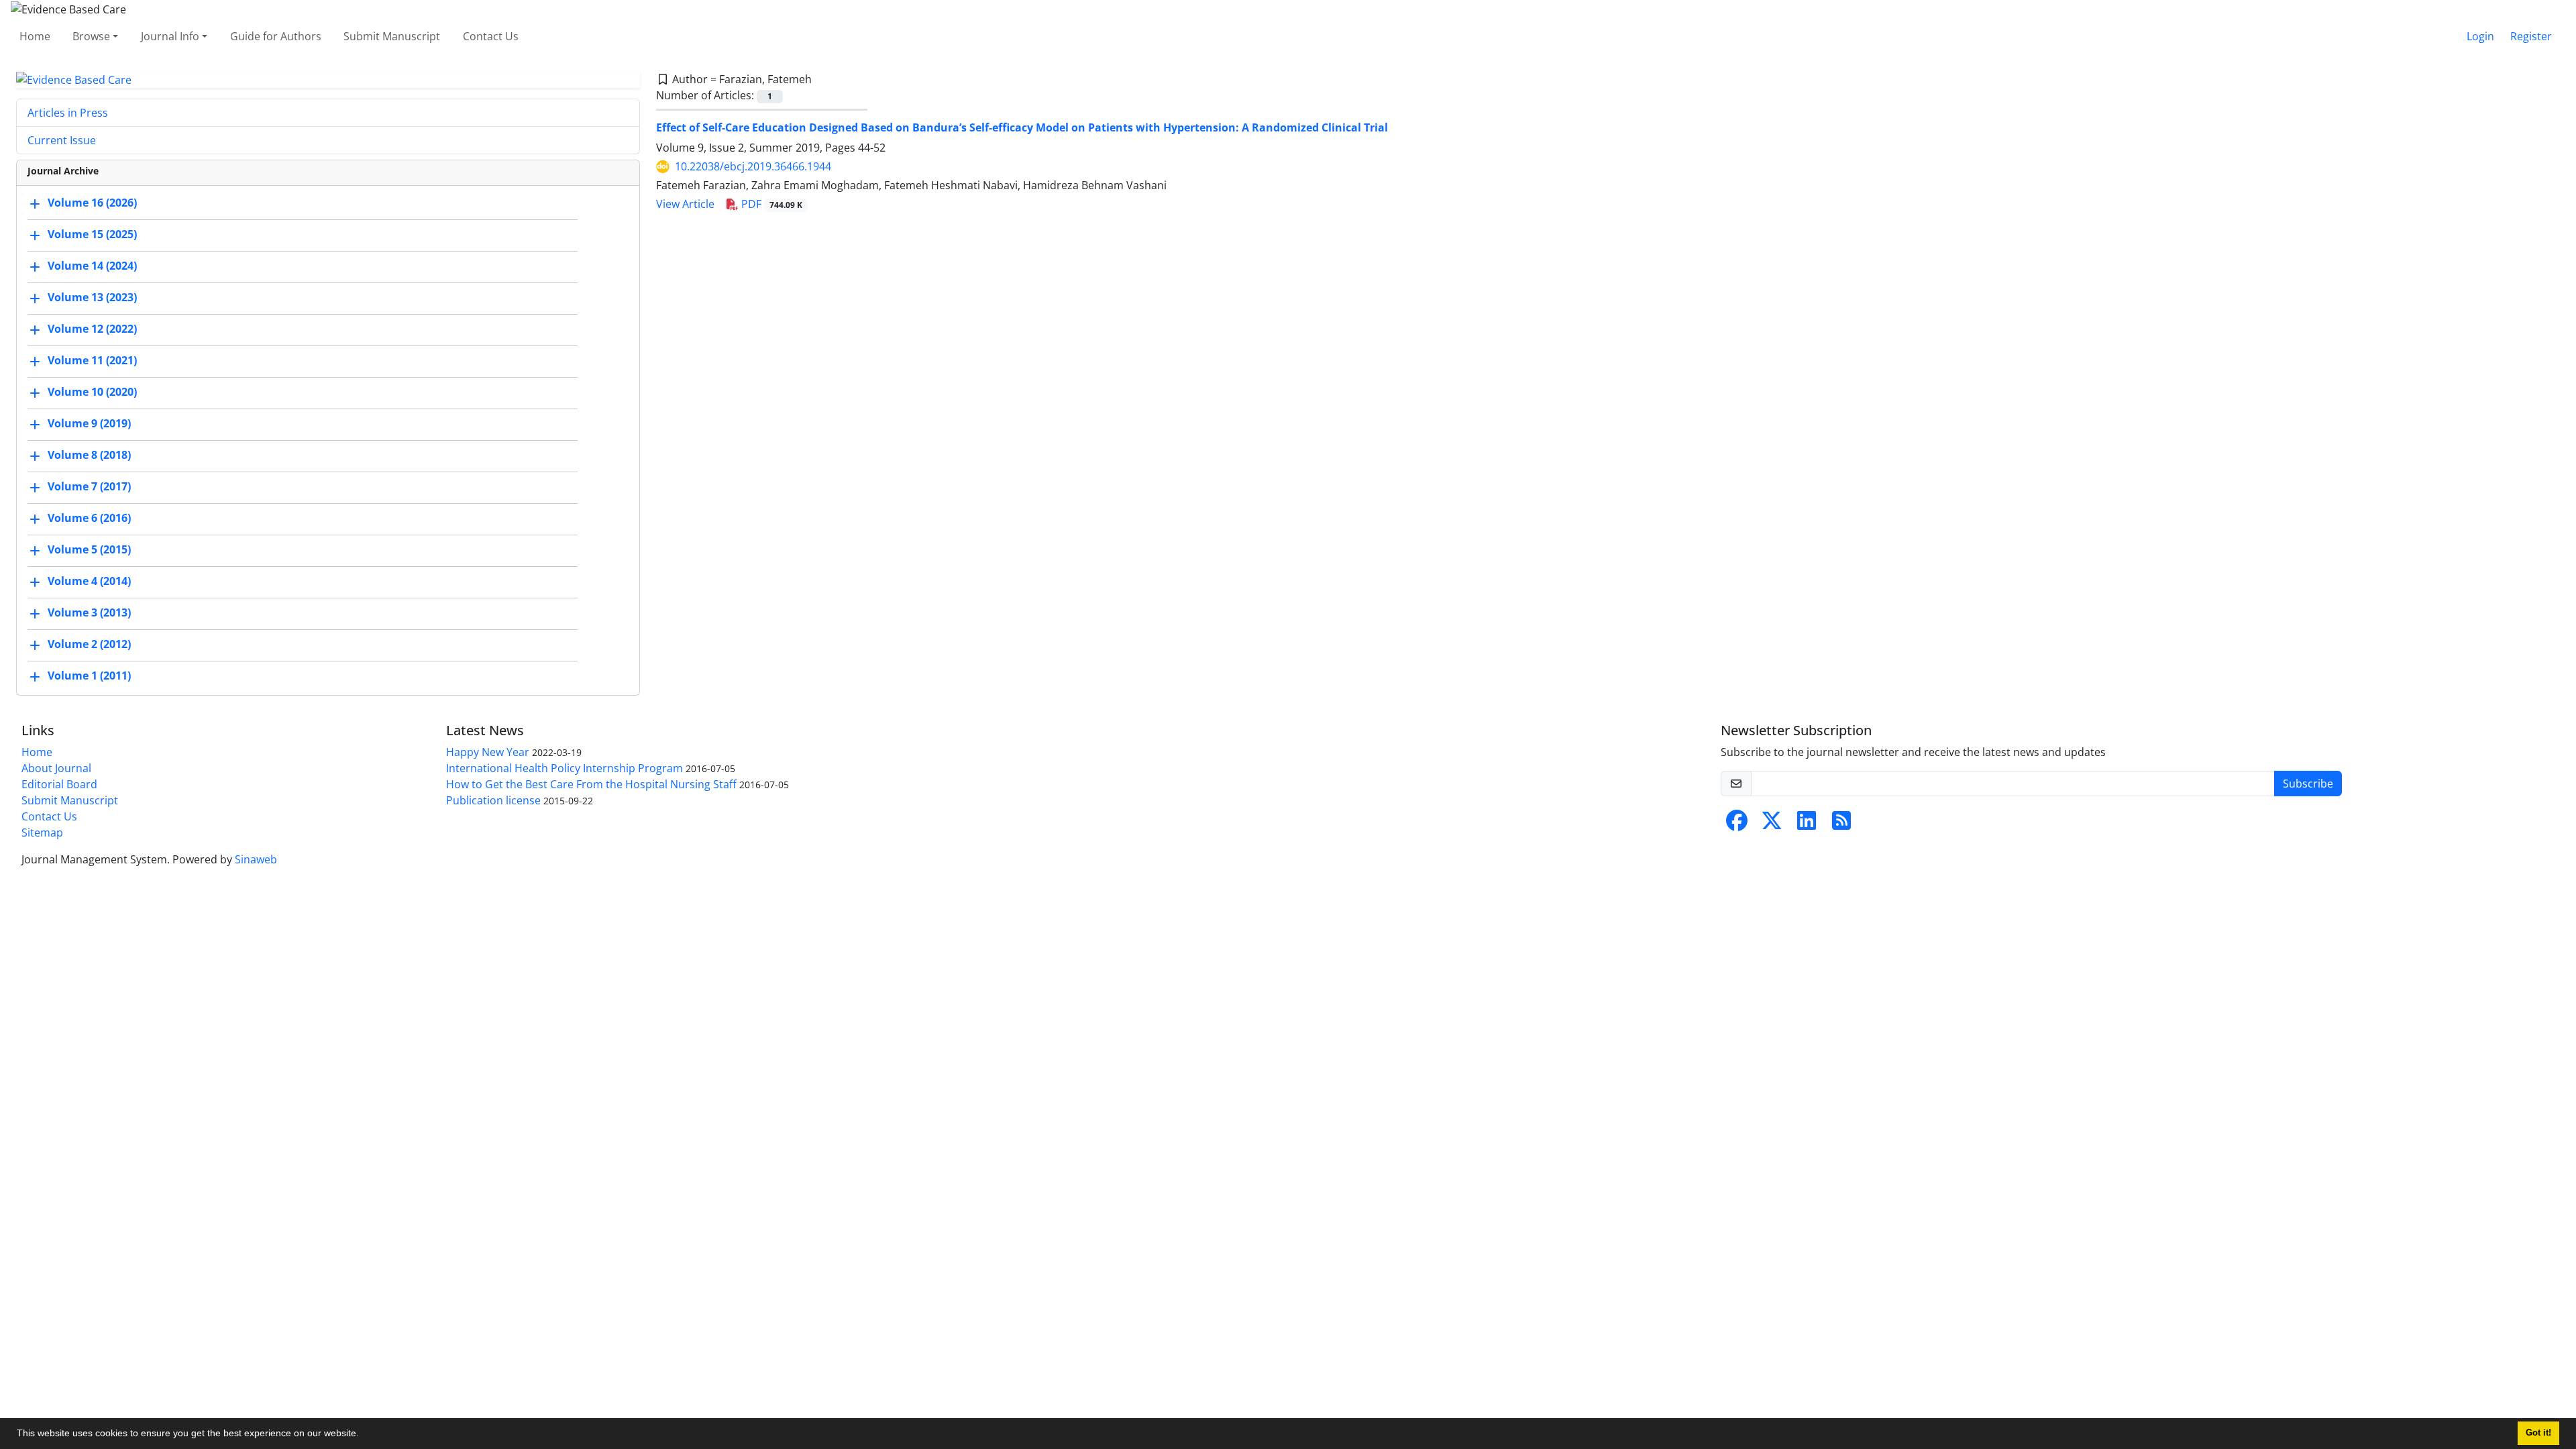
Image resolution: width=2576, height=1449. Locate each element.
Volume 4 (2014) (89, 582)
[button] (364, 1435)
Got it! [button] (2538, 1433)
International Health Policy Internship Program (565, 768)
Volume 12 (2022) (92, 329)
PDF (770, 204)
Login (2480, 36)
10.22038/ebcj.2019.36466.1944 (753, 166)
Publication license (493, 800)
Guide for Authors (276, 36)
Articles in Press (68, 113)
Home (35, 36)
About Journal (56, 768)
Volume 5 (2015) (89, 550)
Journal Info (170, 36)
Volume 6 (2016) (89, 519)
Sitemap (42, 833)
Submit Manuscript (392, 36)
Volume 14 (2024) (92, 266)
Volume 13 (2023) (92, 298)
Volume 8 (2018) (89, 455)
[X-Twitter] (1772, 824)
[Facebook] (1737, 824)
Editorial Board (59, 784)
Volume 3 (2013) (89, 613)
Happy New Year (488, 752)
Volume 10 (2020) (92, 392)
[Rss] (1841, 824)
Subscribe (2308, 784)
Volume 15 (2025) (92, 235)
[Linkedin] (1807, 824)
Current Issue (62, 140)
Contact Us (491, 36)
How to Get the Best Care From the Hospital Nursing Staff (591, 784)
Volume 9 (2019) (89, 424)
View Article (685, 204)
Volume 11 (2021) (92, 361)
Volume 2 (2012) (89, 645)
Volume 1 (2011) (89, 676)
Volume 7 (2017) (89, 487)
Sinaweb (256, 859)
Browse (91, 36)
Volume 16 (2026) (92, 203)
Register (2531, 36)
